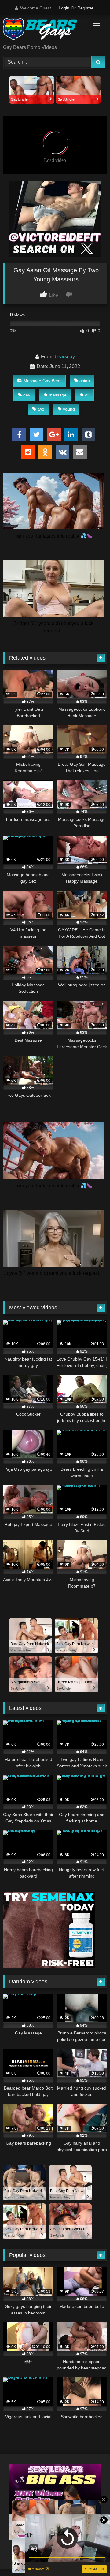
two (41, 409)
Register (85, 8)
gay (27, 395)
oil (87, 395)
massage (58, 395)
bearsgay (65, 357)
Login (64, 8)
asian (85, 381)
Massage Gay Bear (42, 381)
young (69, 409)
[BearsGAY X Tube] (45, 30)
